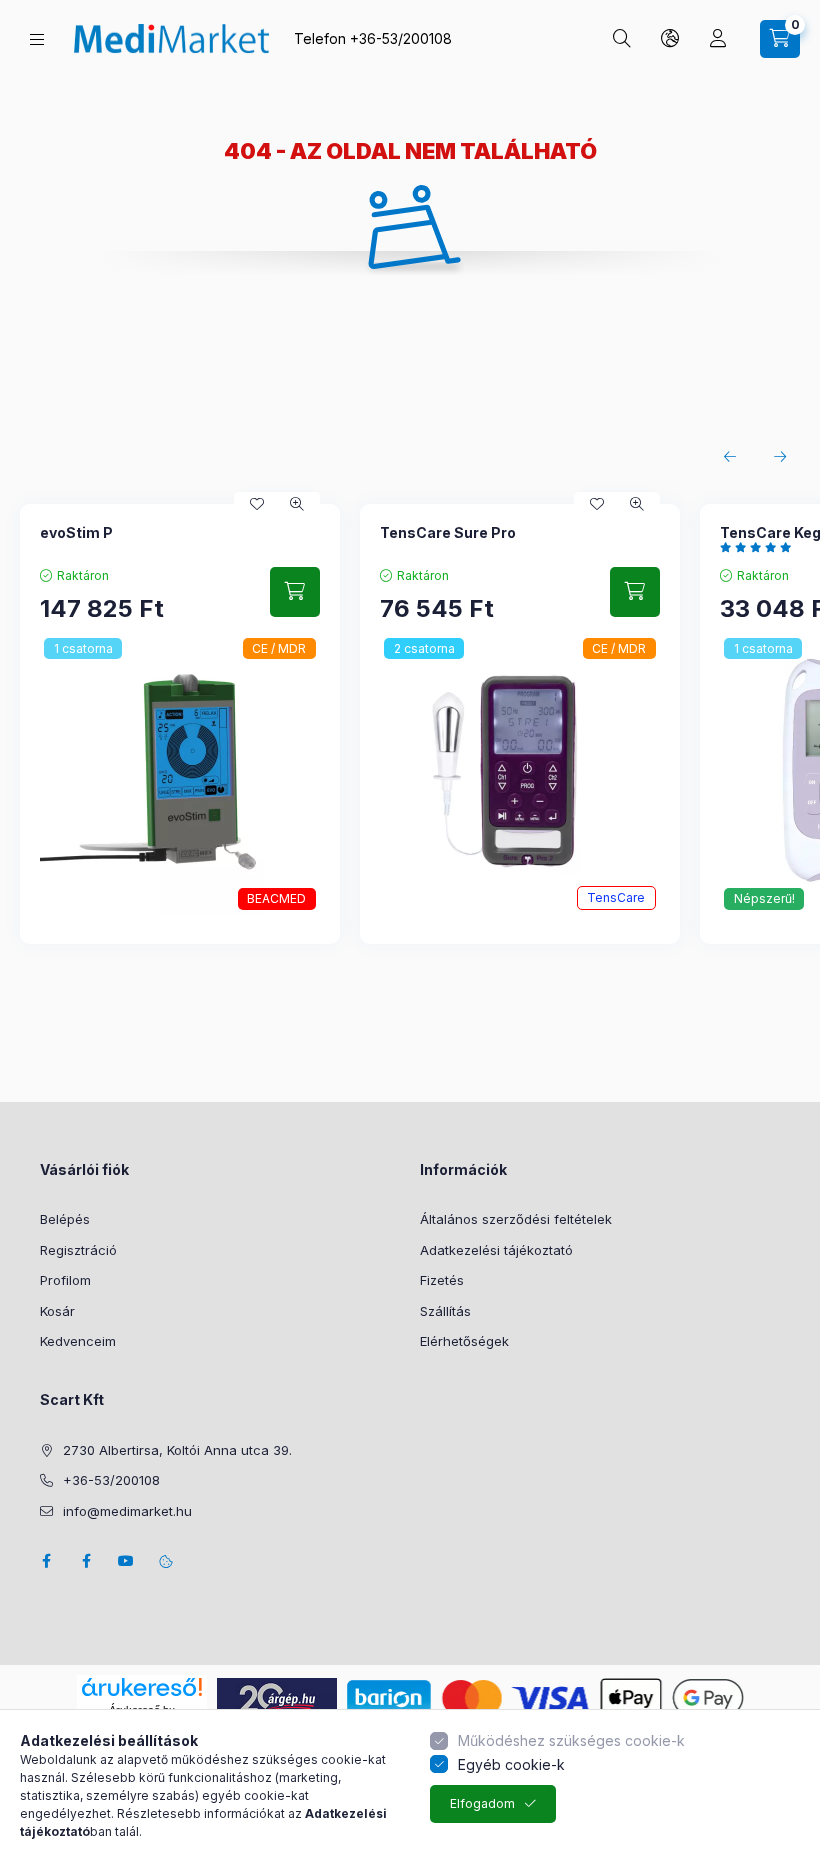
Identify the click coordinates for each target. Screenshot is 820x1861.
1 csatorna (83, 648)
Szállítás (445, 1311)
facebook (46, 1561)
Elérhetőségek (464, 1341)
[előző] (730, 457)
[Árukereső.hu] (142, 1687)
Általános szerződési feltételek (516, 1219)
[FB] (86, 1561)
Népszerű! (764, 898)
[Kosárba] (295, 592)
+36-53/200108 (401, 38)
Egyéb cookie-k (511, 1764)
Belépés (65, 1219)
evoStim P (76, 532)
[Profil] (718, 39)
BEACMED (276, 898)
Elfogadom (482, 1803)
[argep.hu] (277, 1696)
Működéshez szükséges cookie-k (571, 1740)
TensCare (616, 897)
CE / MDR (279, 648)
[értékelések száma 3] (760, 547)
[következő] (780, 457)
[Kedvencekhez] (257, 504)
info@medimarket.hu (127, 1511)
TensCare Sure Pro (448, 532)
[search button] (622, 39)
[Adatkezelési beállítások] (166, 1561)
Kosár (57, 1311)
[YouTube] (126, 1561)
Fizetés (442, 1280)
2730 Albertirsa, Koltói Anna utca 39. (177, 1450)
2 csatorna (424, 648)
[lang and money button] (670, 39)
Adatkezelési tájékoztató (496, 1250)
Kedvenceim (78, 1341)
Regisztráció (78, 1250)
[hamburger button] (37, 39)
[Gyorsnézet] (297, 504)
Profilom (65, 1280)
